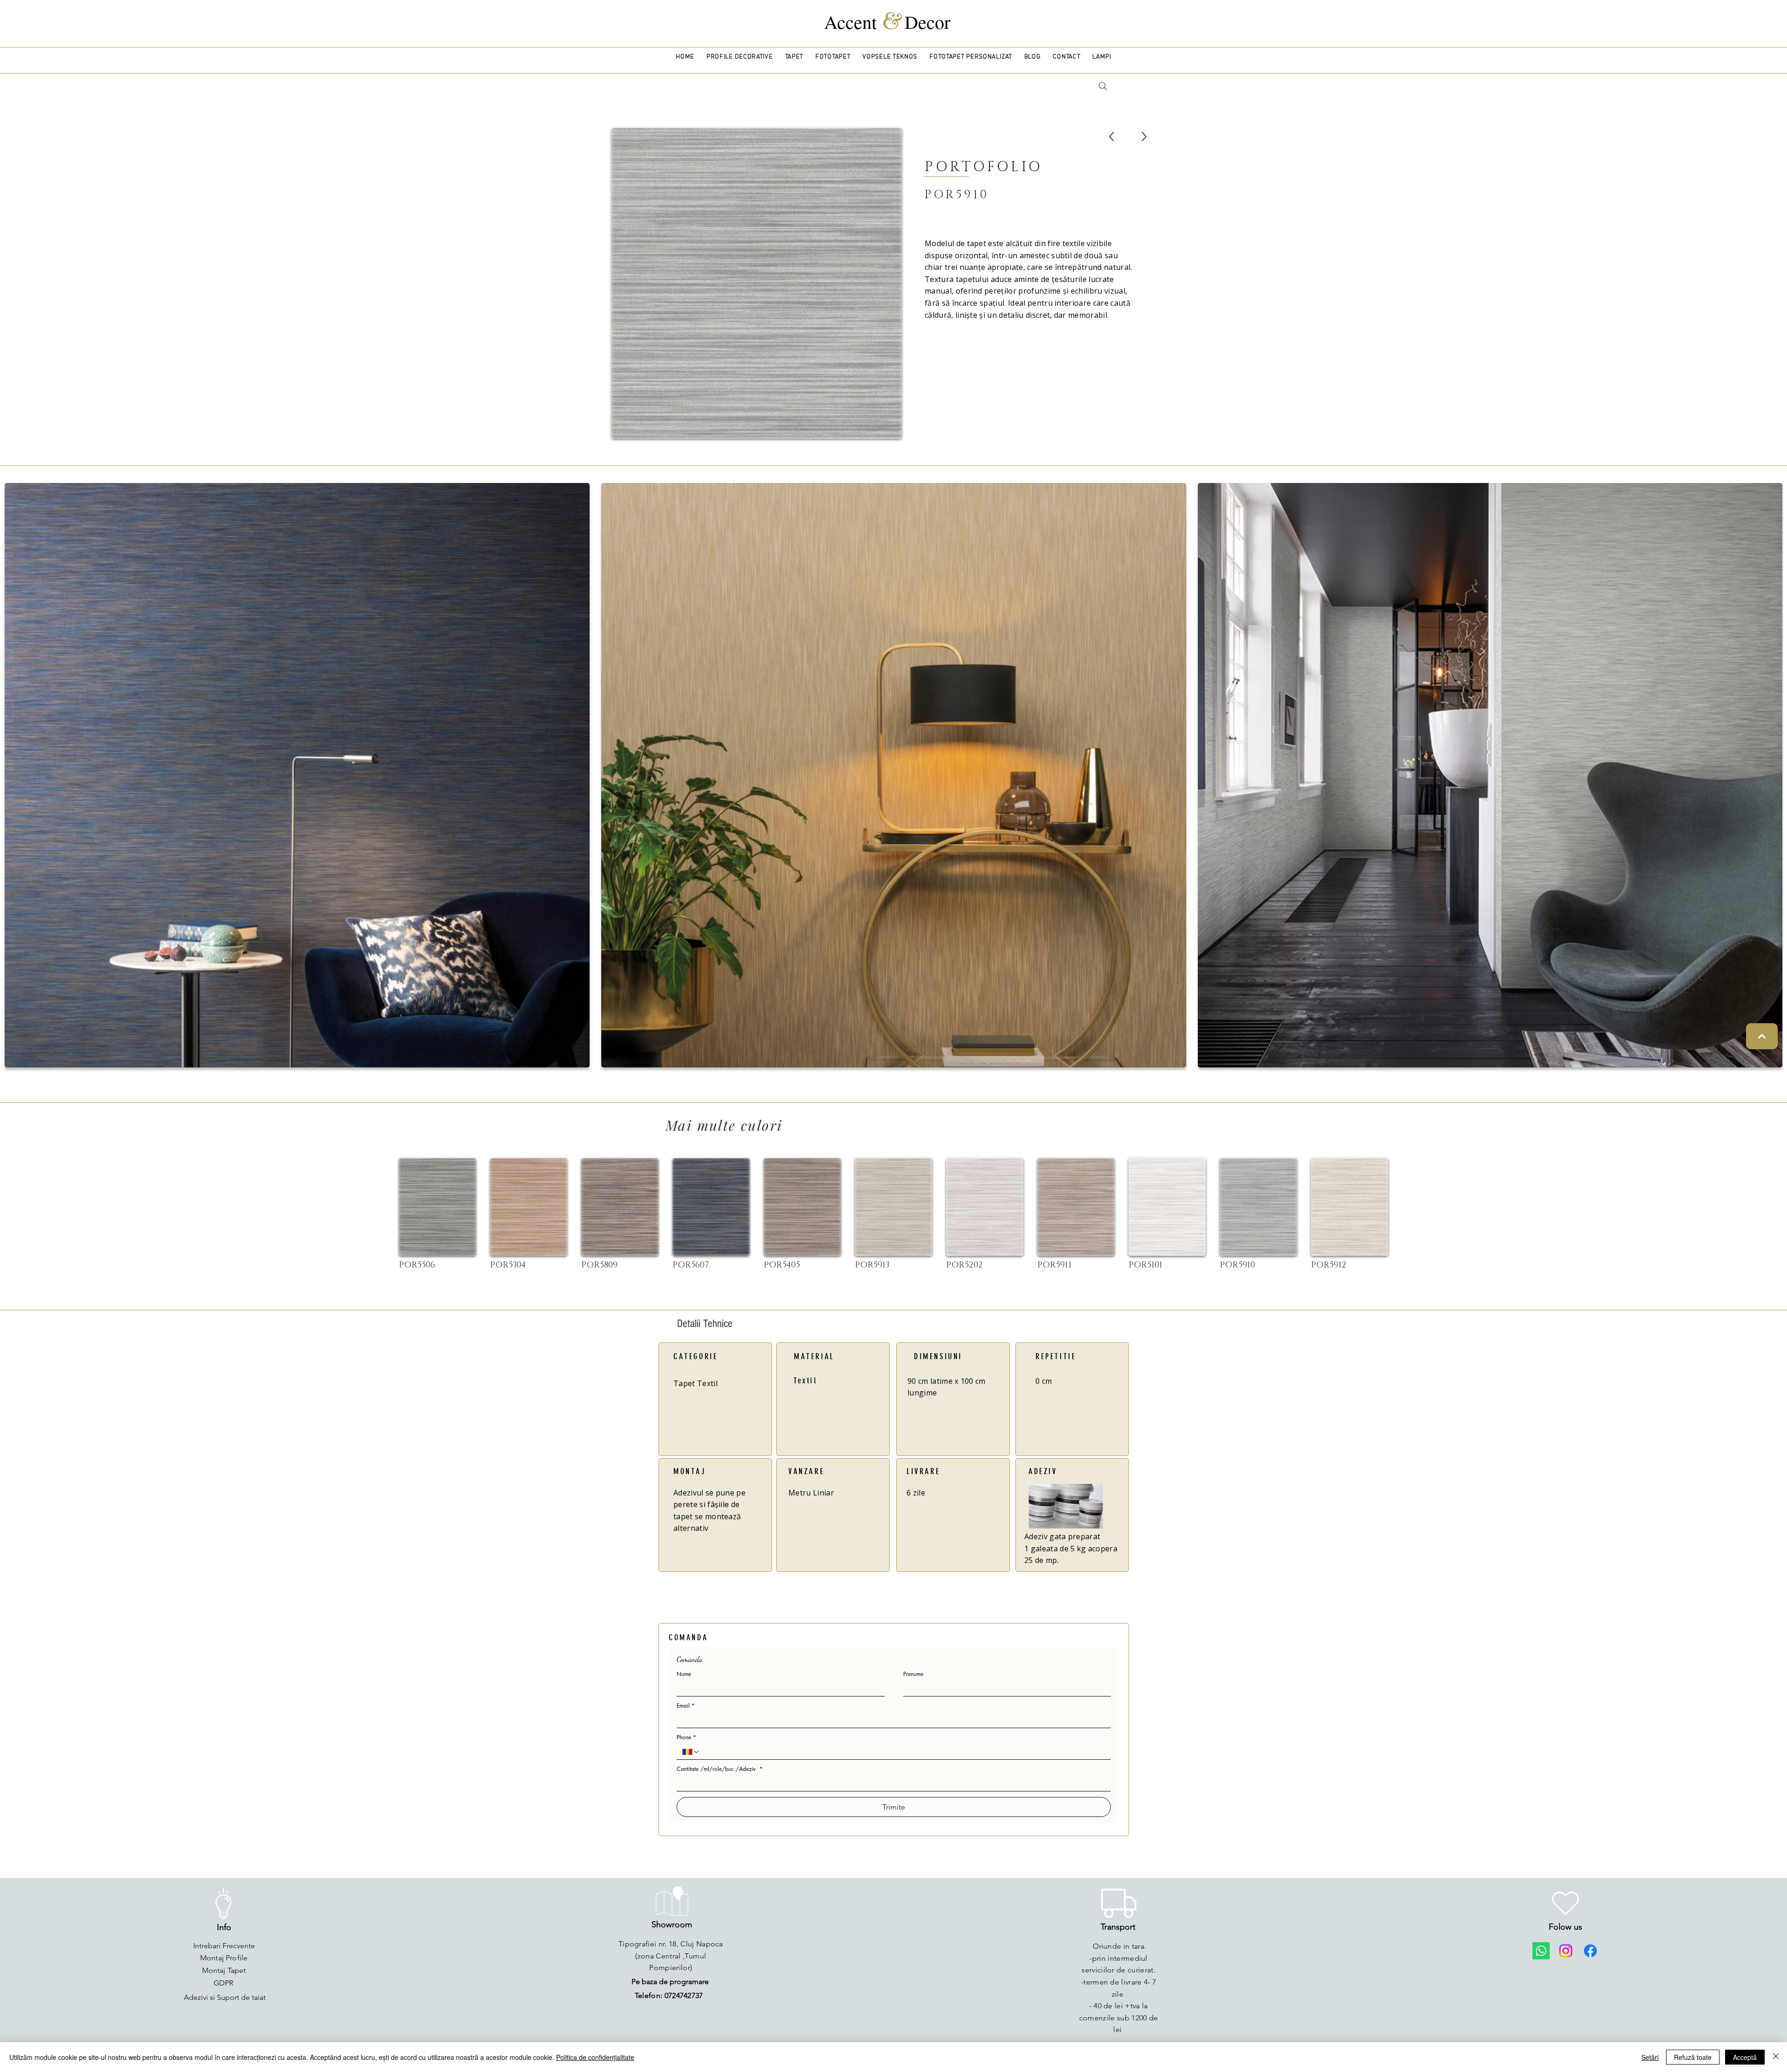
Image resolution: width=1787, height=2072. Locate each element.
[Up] (1112, 137)
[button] (740, 57)
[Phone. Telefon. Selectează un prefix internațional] (691, 1752)
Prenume (913, 1674)
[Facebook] (1590, 1951)
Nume (684, 1674)
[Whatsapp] (1541, 1951)
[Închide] (1776, 2057)
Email (686, 1706)
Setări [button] (1650, 2057)
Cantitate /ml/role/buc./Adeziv (720, 1769)
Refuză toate (1693, 2057)
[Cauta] (1103, 86)
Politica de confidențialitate (595, 2057)
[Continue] (1762, 1036)
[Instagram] (1566, 1951)
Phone (686, 1737)
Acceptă (1745, 2057)
